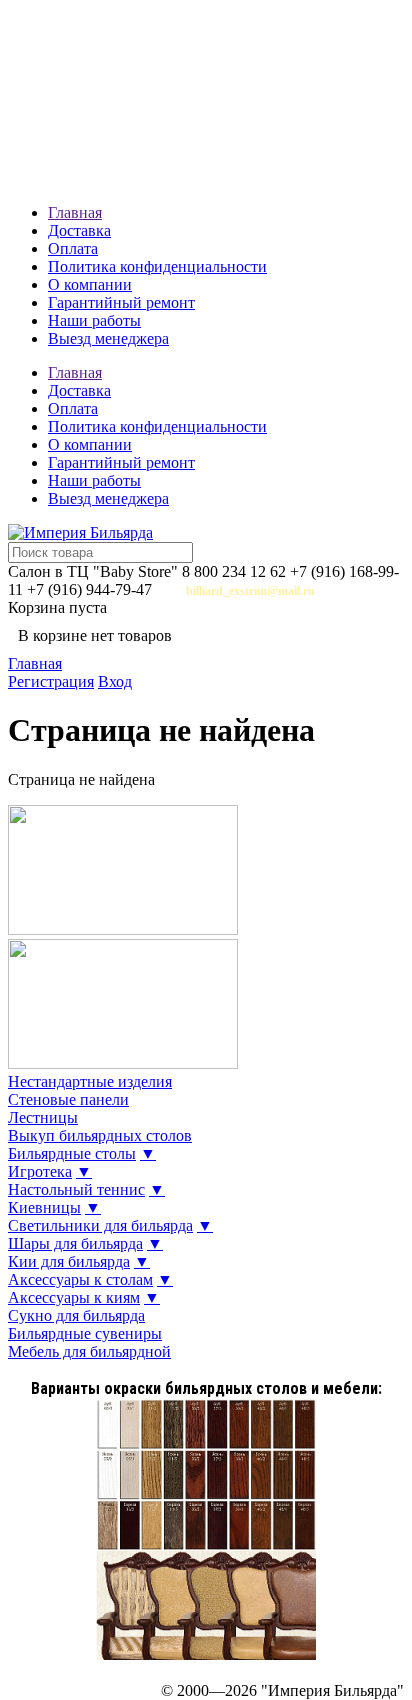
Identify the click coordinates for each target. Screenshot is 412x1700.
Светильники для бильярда (100, 1225)
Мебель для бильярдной (89, 1351)
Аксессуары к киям (74, 1297)
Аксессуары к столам (80, 1279)
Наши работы (94, 320)
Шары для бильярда (75, 1243)
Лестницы (43, 1117)
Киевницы (44, 1207)
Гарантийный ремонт (121, 302)
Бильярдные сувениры (85, 1333)
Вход (115, 681)
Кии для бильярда (69, 1261)
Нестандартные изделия (90, 1081)
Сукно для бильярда (76, 1315)
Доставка (79, 230)
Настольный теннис (76, 1189)
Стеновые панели (68, 1099)
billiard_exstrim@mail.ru (250, 591)
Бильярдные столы (72, 1153)
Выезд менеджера (108, 338)
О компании (90, 284)
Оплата (73, 248)
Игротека (40, 1171)
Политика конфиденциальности (157, 266)
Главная (75, 212)
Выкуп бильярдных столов (100, 1135)
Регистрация (51, 681)
